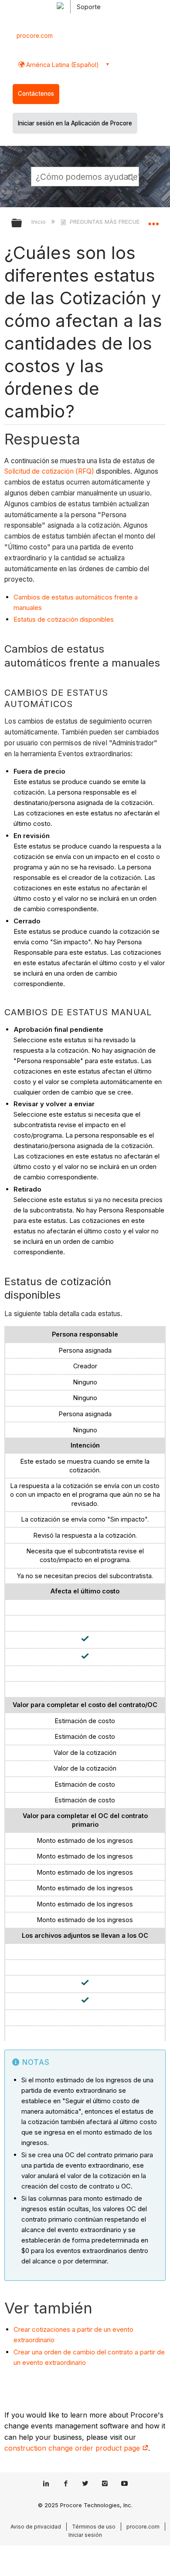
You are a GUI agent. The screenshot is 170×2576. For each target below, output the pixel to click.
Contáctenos (36, 94)
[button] (131, 176)
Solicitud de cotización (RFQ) (49, 471)
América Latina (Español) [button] (62, 65)
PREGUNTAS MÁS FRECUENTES (112, 222)
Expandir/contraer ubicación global (153, 220)
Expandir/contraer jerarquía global (22, 224)
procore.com (35, 36)
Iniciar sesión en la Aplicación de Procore (75, 123)
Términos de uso (94, 2527)
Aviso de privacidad (36, 2527)
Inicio (39, 222)
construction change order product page (73, 2448)
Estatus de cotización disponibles (64, 619)
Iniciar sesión (85, 2535)
